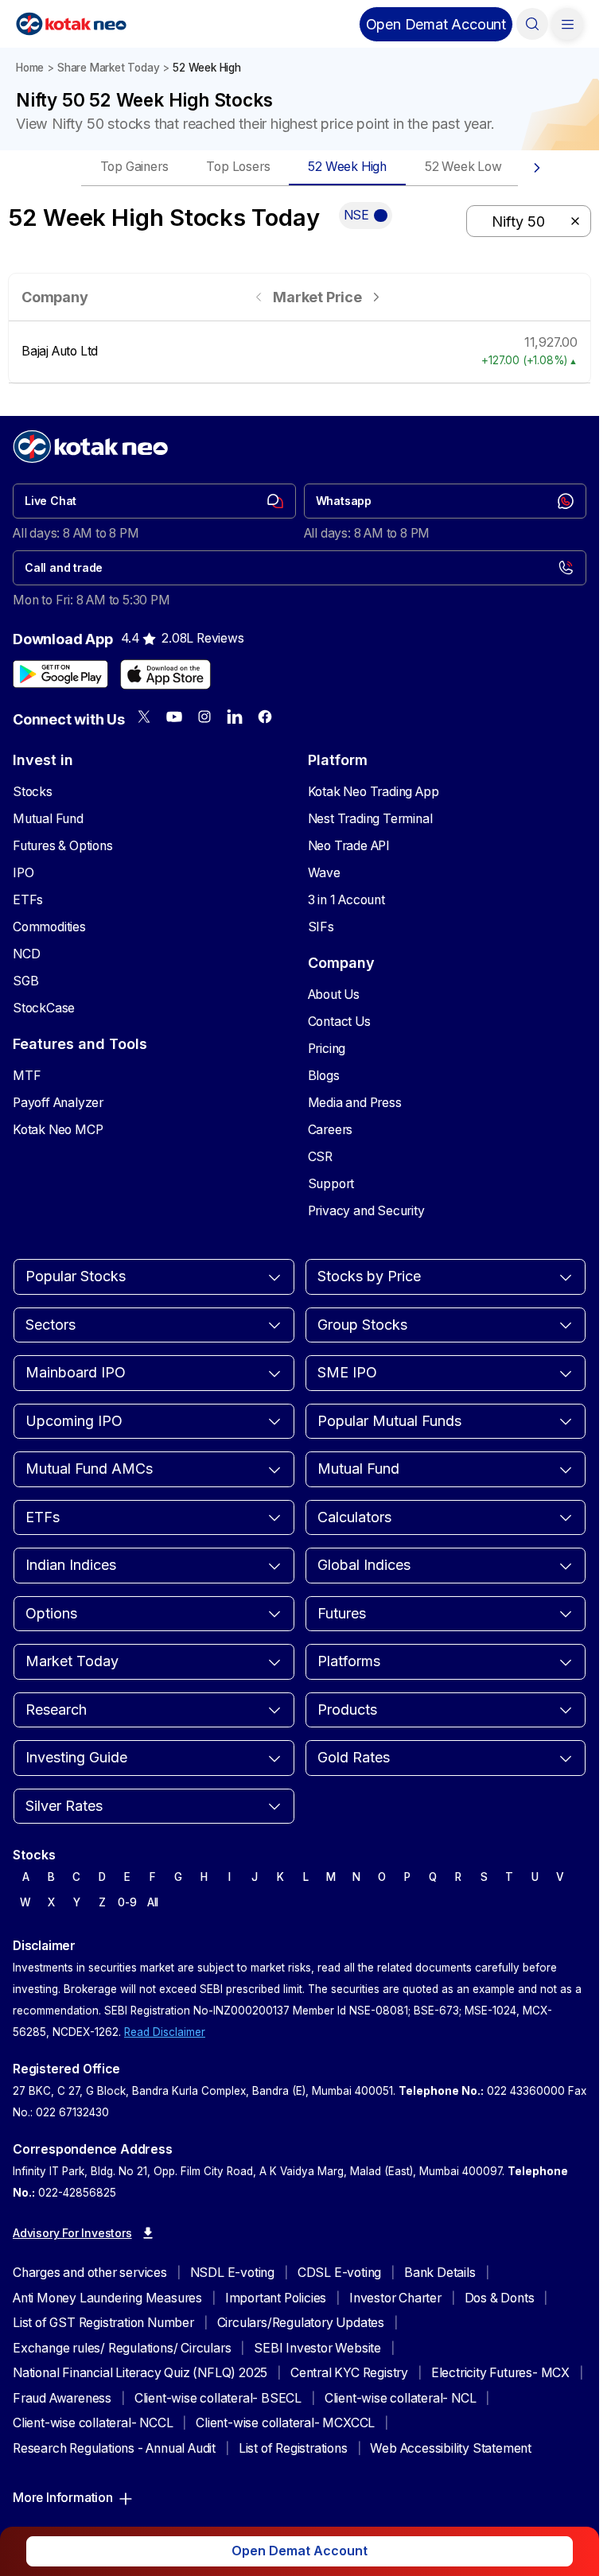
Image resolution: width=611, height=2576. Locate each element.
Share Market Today (108, 68)
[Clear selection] (575, 221)
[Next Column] (376, 297)
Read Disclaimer (165, 2032)
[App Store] (165, 674)
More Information (63, 2498)
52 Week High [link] (207, 68)
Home (30, 68)
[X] (144, 717)
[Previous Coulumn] (259, 297)
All (153, 1902)
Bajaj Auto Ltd (60, 351)
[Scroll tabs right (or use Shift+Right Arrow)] (537, 168)
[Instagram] (204, 717)
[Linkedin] (235, 717)
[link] (154, 501)
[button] (436, 24)
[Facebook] (265, 717)
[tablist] (300, 168)
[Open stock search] (532, 24)
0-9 (127, 1902)
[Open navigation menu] (567, 24)
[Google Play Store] (60, 674)
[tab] (134, 168)
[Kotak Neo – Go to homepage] (71, 24)
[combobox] (529, 221)
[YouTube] (174, 717)
